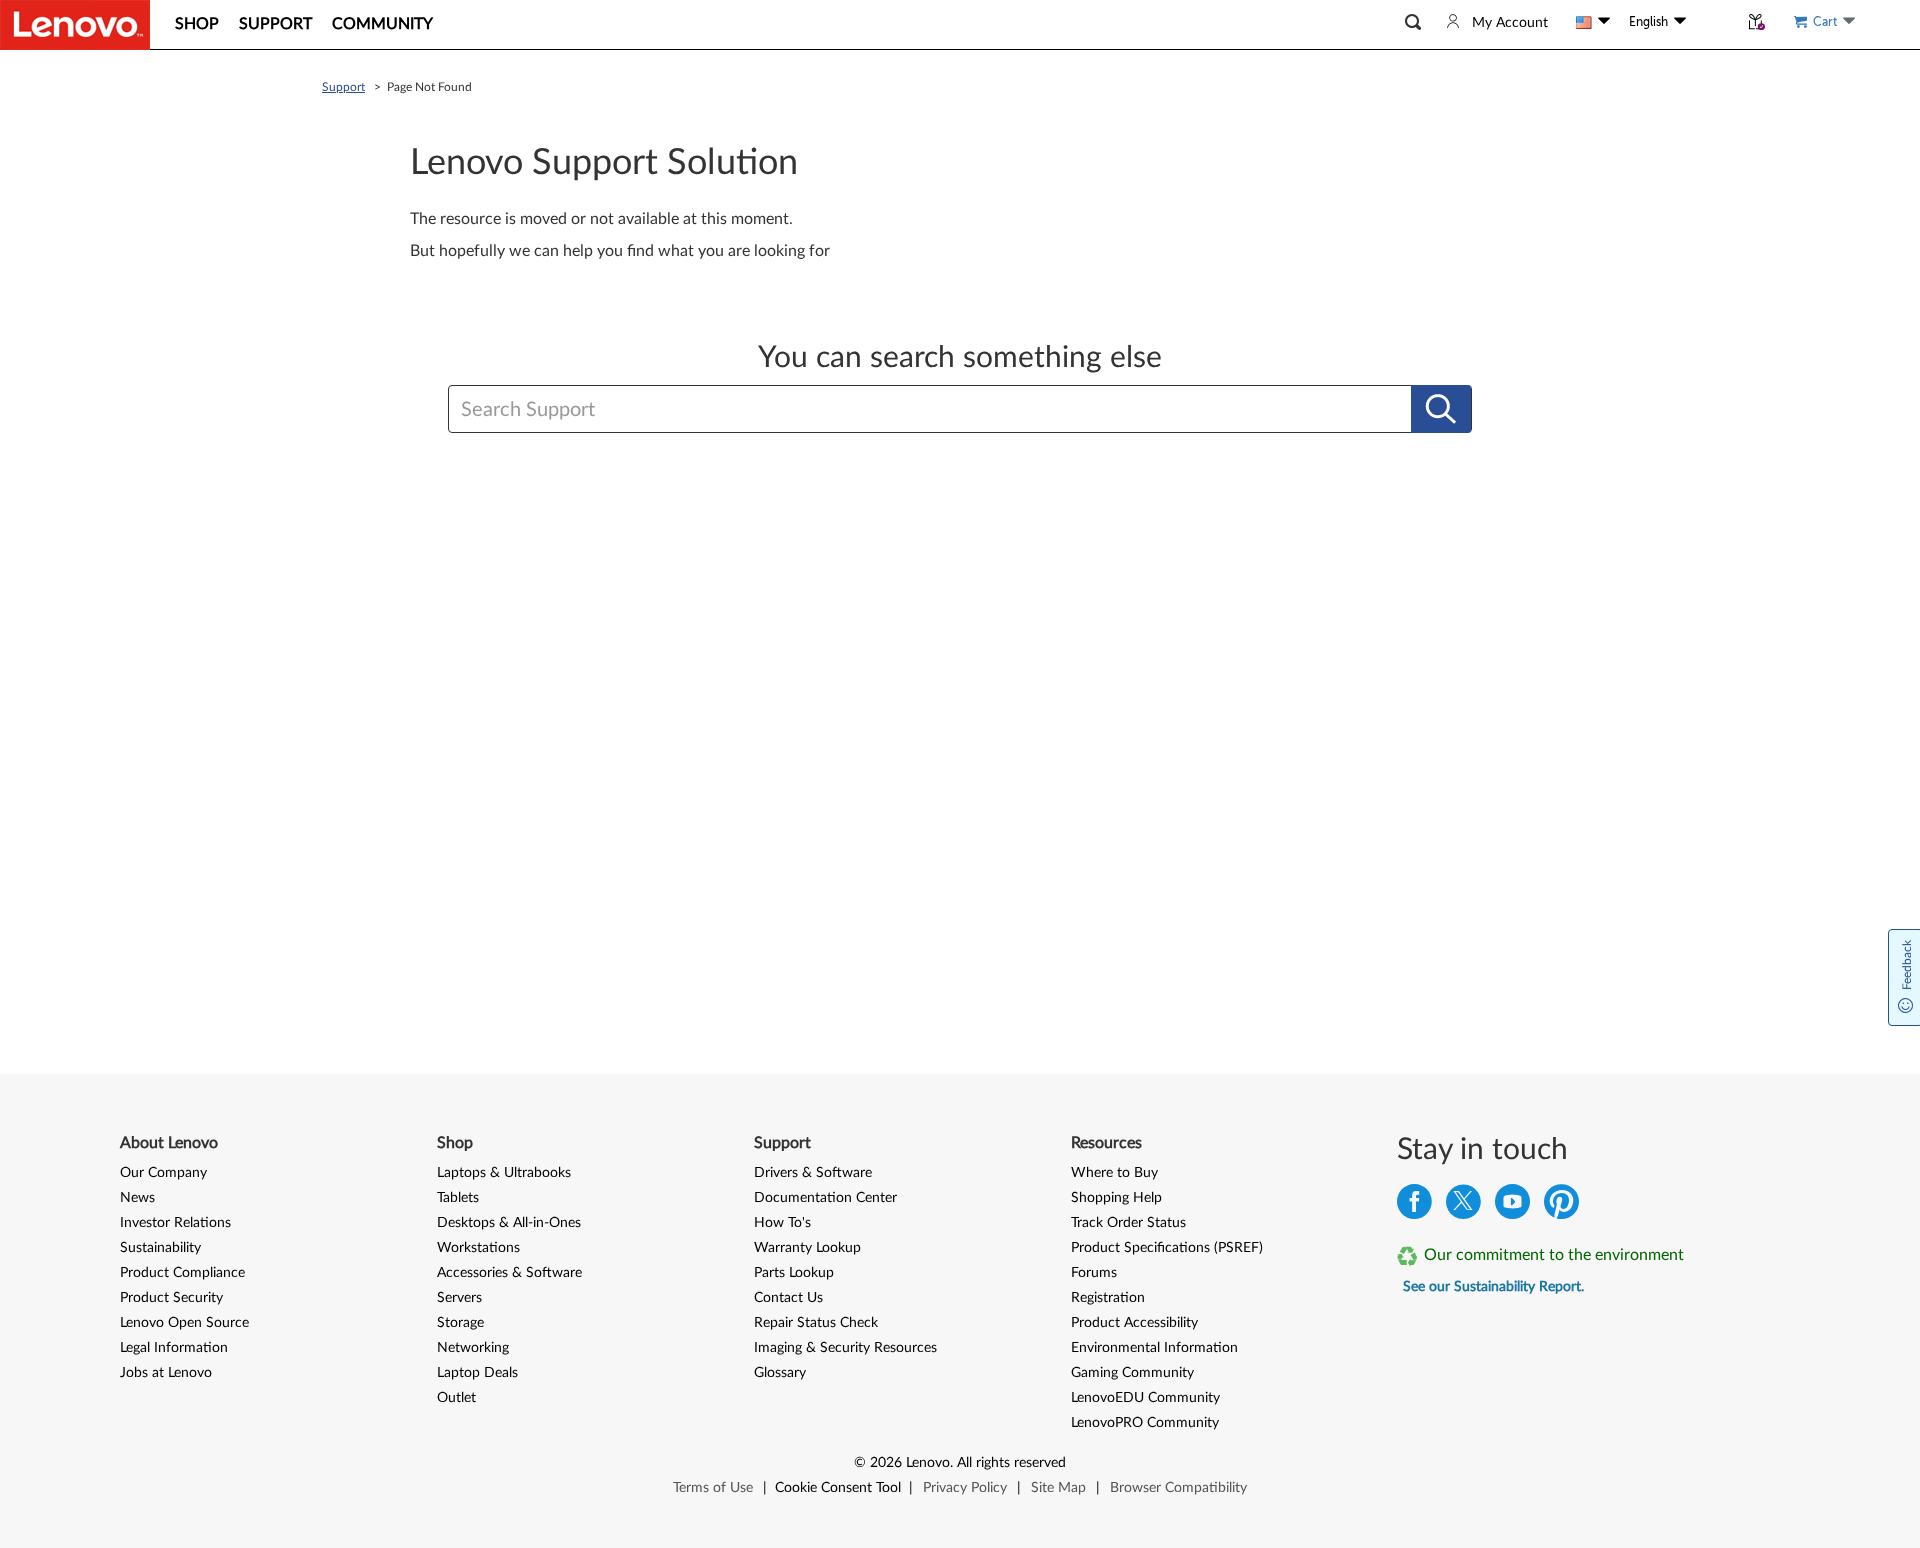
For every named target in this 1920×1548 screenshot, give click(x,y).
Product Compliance (182, 1273)
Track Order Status (1128, 1223)
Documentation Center (825, 1198)
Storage (460, 1323)
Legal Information (174, 1348)
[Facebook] (1414, 1206)
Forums (1094, 1273)
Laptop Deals (477, 1373)
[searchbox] (863, 410)
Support (343, 87)
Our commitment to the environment (1554, 1255)
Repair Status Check (816, 1323)
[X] (1463, 1206)
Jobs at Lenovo (166, 1373)
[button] (1413, 22)
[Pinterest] (1561, 1206)
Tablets (458, 1198)
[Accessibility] (1712, 22)
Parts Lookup (794, 1273)
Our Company (163, 1173)
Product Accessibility (1134, 1323)
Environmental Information (1154, 1348)
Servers (459, 1298)
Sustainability (160, 1248)
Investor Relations (175, 1223)
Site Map (1058, 1488)
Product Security (171, 1298)
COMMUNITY (382, 24)
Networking (473, 1348)
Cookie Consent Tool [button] (838, 1488)
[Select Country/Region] (1593, 22)
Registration (1108, 1298)
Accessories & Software (509, 1273)
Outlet (456, 1398)
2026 (886, 1463)
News (137, 1198)
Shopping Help (1116, 1198)
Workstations (478, 1248)
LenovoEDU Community (1145, 1398)
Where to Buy (1114, 1173)
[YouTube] (1512, 1206)
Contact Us (788, 1298)
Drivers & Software (813, 1173)
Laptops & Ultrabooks (504, 1173)
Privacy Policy (965, 1488)
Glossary (780, 1373)
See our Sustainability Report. (1493, 1287)
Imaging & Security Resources (845, 1348)
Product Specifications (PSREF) (1167, 1248)
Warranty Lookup (807, 1248)
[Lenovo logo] (75, 25)
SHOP (197, 24)
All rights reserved (1011, 1463)
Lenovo (928, 1463)
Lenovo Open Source (184, 1323)
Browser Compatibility (1178, 1488)
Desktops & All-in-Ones (509, 1223)
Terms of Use (713, 1488)
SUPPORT (275, 24)
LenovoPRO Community (1145, 1423)
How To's (782, 1223)
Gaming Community (1132, 1373)
